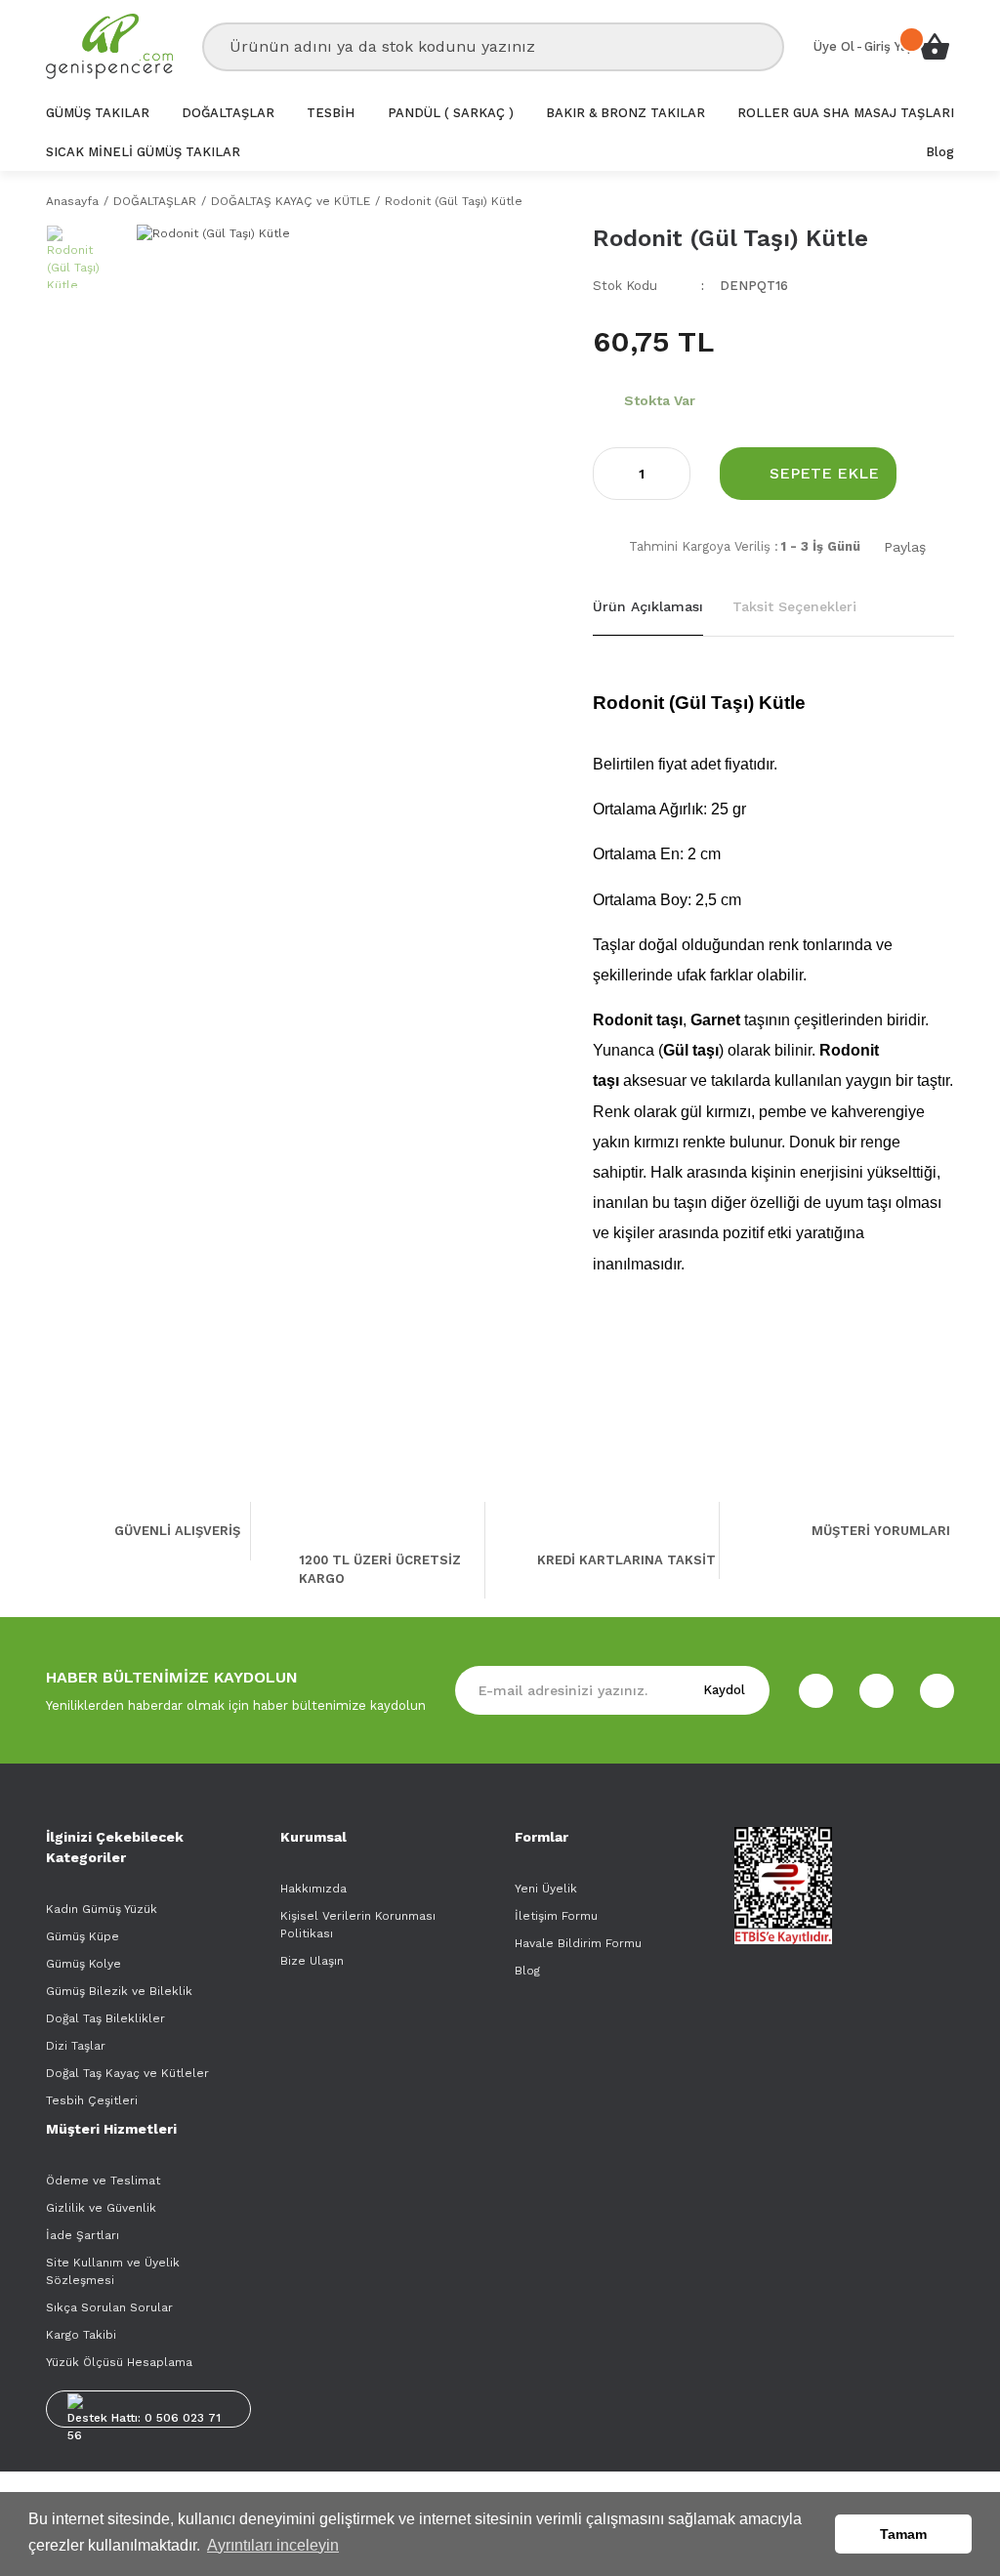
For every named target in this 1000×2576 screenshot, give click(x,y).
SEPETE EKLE (824, 473)
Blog (527, 1971)
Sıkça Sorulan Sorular (109, 2307)
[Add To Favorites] (940, 473)
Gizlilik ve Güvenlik (101, 2208)
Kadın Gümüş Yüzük (102, 1909)
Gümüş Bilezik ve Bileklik (119, 1991)
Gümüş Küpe (83, 1936)
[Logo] (109, 46)
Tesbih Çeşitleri (92, 2100)
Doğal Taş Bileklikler (105, 2018)
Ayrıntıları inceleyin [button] (273, 2545)
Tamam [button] (903, 2534)
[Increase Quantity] (675, 474)
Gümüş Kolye (83, 1964)
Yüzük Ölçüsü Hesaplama (119, 2362)
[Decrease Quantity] (608, 474)
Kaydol (724, 1690)
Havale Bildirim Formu (578, 1943)
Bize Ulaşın (312, 1961)
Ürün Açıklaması (648, 606)
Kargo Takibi (81, 2335)
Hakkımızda (313, 1889)
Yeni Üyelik (546, 1889)
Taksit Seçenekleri (794, 606)
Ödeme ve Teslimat (103, 2181)
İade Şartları (83, 2235)
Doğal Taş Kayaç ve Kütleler (127, 2073)
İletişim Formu (556, 1916)
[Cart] (935, 47)
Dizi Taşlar (76, 2046)
